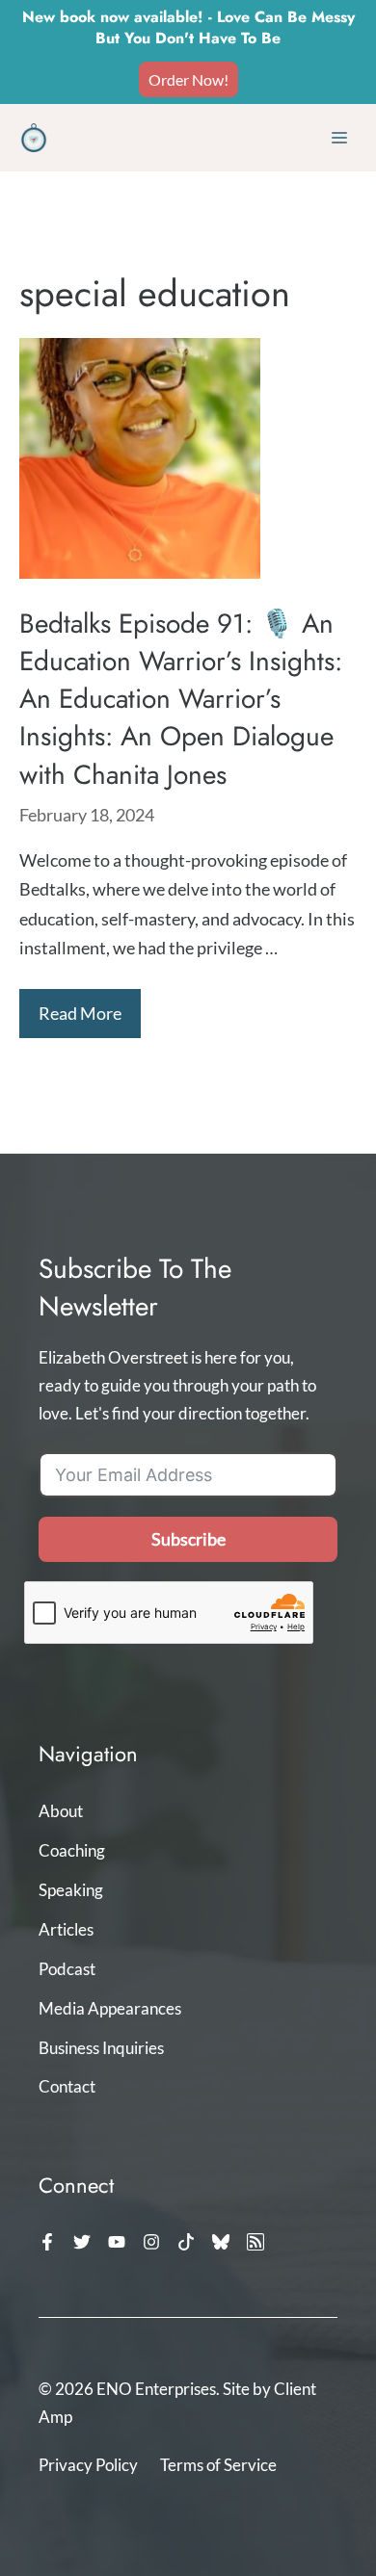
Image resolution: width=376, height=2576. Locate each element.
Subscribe (188, 1539)
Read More (80, 1013)
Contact (67, 2086)
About (61, 1811)
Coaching (72, 1850)
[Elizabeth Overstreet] (34, 138)
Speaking (71, 1890)
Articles (66, 1929)
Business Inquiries (101, 2048)
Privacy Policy (88, 2465)
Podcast (67, 1969)
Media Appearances (110, 2008)
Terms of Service (218, 2465)
